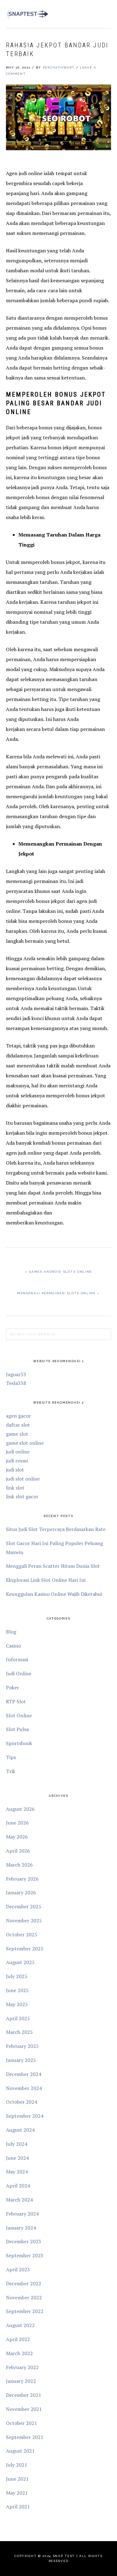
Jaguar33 (16, 1374)
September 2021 (25, 2437)
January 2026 (21, 1892)
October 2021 (22, 2423)
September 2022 (25, 2311)
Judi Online (19, 1673)
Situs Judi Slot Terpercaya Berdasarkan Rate (56, 1529)
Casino (13, 1646)
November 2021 (24, 2409)
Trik (11, 1771)
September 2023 (25, 2255)
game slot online (25, 1443)
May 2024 (17, 2172)
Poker (12, 1687)
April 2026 (18, 1851)
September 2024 (25, 2116)
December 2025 (24, 1906)
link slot (15, 1488)
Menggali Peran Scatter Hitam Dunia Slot (53, 1566)
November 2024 (24, 2088)
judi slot (15, 1470)
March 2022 (19, 2353)
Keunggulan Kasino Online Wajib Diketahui (54, 1594)
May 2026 (17, 1837)
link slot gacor (22, 1496)
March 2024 (19, 2200)
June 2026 (17, 1823)
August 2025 (20, 1962)
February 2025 (22, 2046)
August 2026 (20, 1809)
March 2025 (19, 2032)
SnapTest (28, 14)
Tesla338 (16, 1383)
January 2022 (21, 2381)
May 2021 (17, 2493)
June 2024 (17, 2158)
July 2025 (17, 1976)
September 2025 (25, 1949)
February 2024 (22, 2214)
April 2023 (18, 2269)
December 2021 (24, 2395)
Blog (11, 1632)
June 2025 (17, 1990)
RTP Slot (16, 1701)
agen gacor (18, 1416)
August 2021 (20, 2451)
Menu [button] (104, 13)
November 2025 (24, 1920)
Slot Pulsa (17, 1729)
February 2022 (22, 2367)
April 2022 (18, 2339)
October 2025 (22, 1934)
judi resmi (17, 1461)
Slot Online (19, 1715)
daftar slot (18, 1425)
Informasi (17, 1659)
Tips (11, 1757)
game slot (17, 1434)
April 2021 (18, 2507)
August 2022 (20, 2325)
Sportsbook (19, 1743)
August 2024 (20, 2130)
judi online (18, 1452)
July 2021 (17, 2465)
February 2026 (22, 1879)
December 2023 (24, 2241)
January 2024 (21, 2228)
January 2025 (21, 2060)
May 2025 (17, 2004)
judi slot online (23, 1479)
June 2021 (17, 2479)
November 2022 (24, 2297)
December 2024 (24, 2074)
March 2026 (19, 1865)
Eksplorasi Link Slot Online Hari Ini (46, 1580)
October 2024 (22, 2102)
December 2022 (24, 2283)
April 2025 (18, 2018)
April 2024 (18, 2186)
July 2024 (17, 2144)
